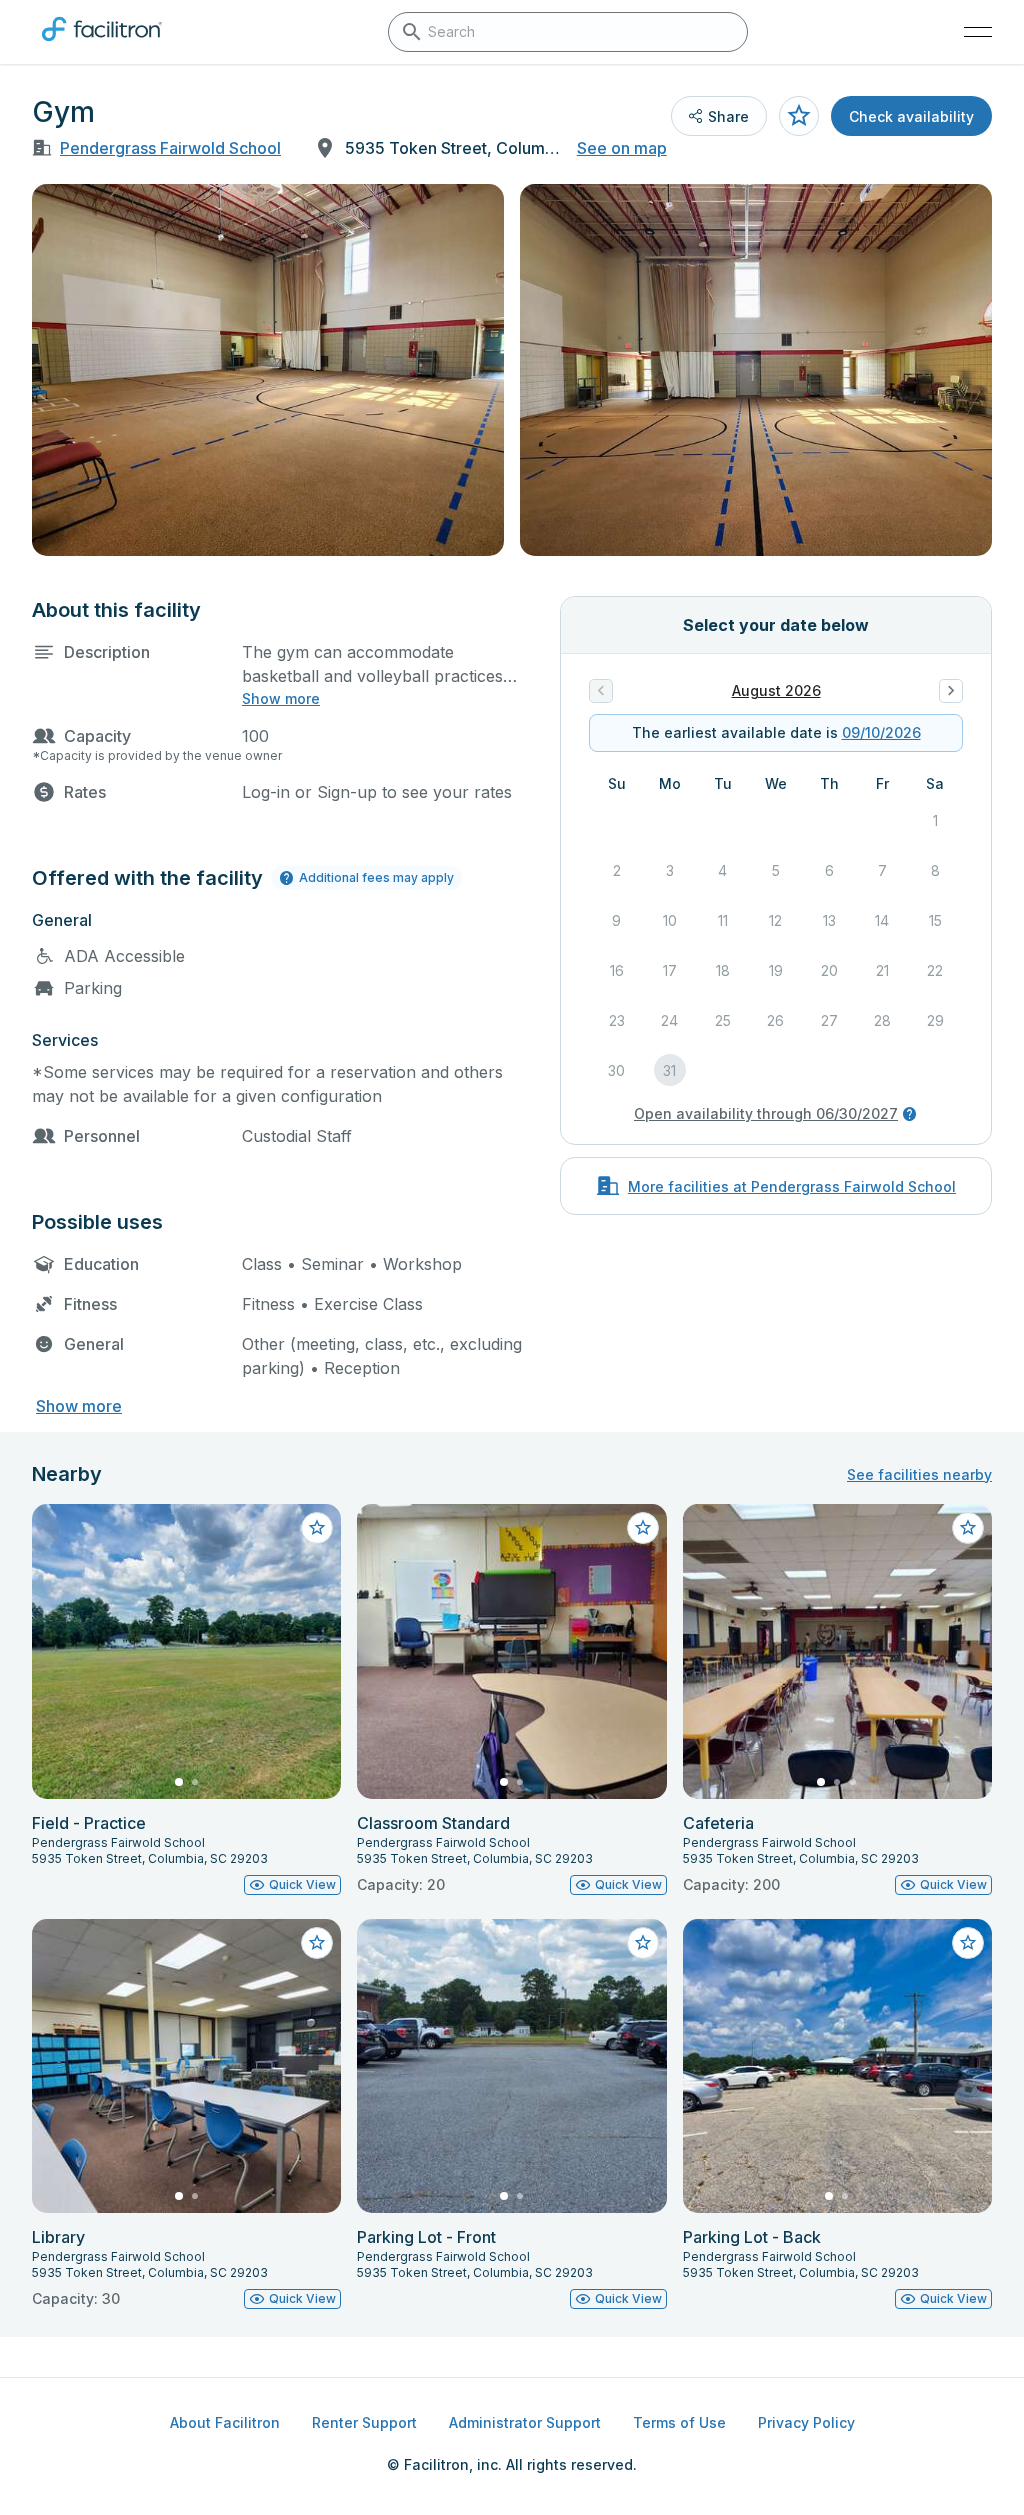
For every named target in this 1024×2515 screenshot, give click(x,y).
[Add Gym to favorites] (799, 116)
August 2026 (776, 690)
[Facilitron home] (102, 45)
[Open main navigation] (978, 32)
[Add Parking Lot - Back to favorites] (968, 1943)
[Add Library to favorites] (317, 1943)
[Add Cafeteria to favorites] (968, 1528)
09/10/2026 (881, 732)
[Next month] (951, 691)
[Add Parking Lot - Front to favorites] (643, 1943)
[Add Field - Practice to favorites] (317, 1528)
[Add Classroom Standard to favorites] (643, 1528)
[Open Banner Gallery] (268, 370)
